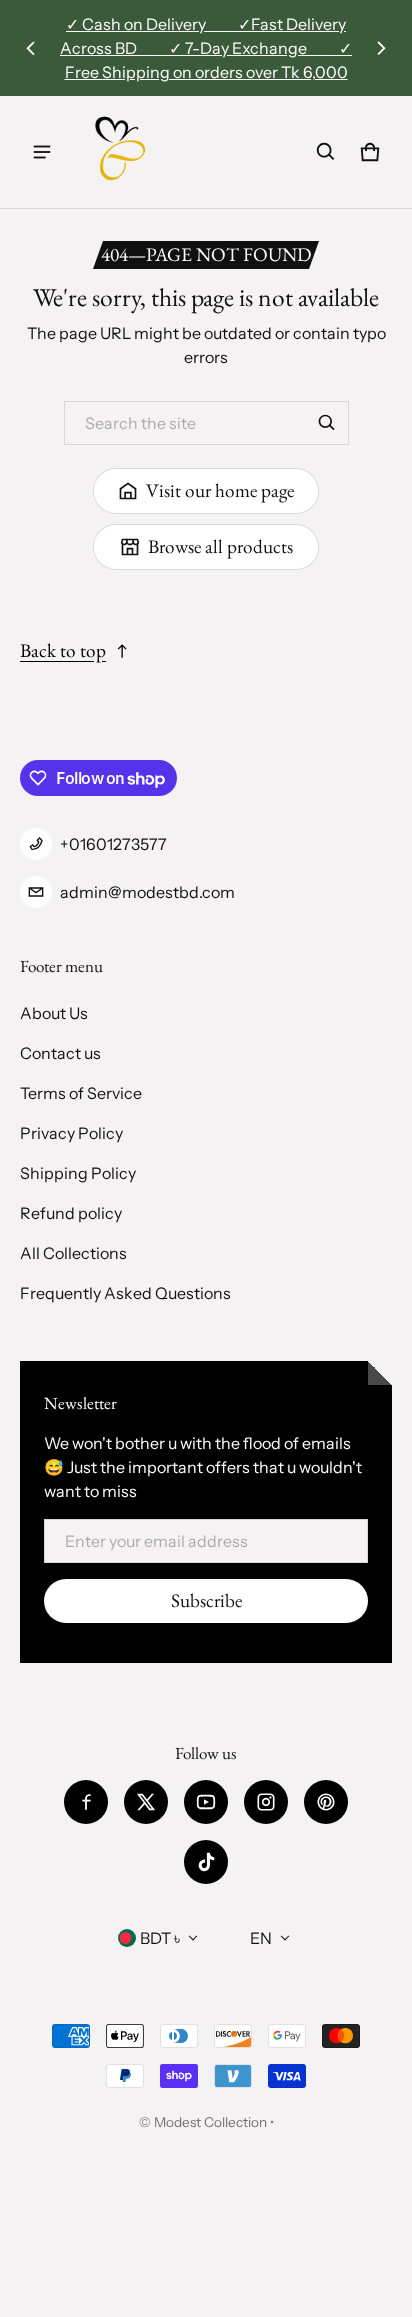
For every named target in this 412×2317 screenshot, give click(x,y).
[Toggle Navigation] (42, 152)
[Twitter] (146, 1802)
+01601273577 (113, 844)
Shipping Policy (78, 1173)
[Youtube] (206, 1802)
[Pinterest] (326, 1802)
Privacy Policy (71, 1133)
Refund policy (71, 1213)
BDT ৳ (160, 1938)
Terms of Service (81, 1093)
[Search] (327, 423)
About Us (54, 1013)
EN (261, 1938)
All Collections (73, 1253)
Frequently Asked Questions (125, 1293)
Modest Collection (210, 2122)
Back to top (63, 650)
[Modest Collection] (121, 152)
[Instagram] (266, 1802)
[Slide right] (381, 48)
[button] (326, 152)
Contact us (60, 1053)
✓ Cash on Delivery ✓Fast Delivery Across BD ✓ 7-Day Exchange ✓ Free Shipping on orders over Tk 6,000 (206, 48)
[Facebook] (86, 1802)
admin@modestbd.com (147, 892)
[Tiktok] (206, 1862)
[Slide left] (31, 48)
